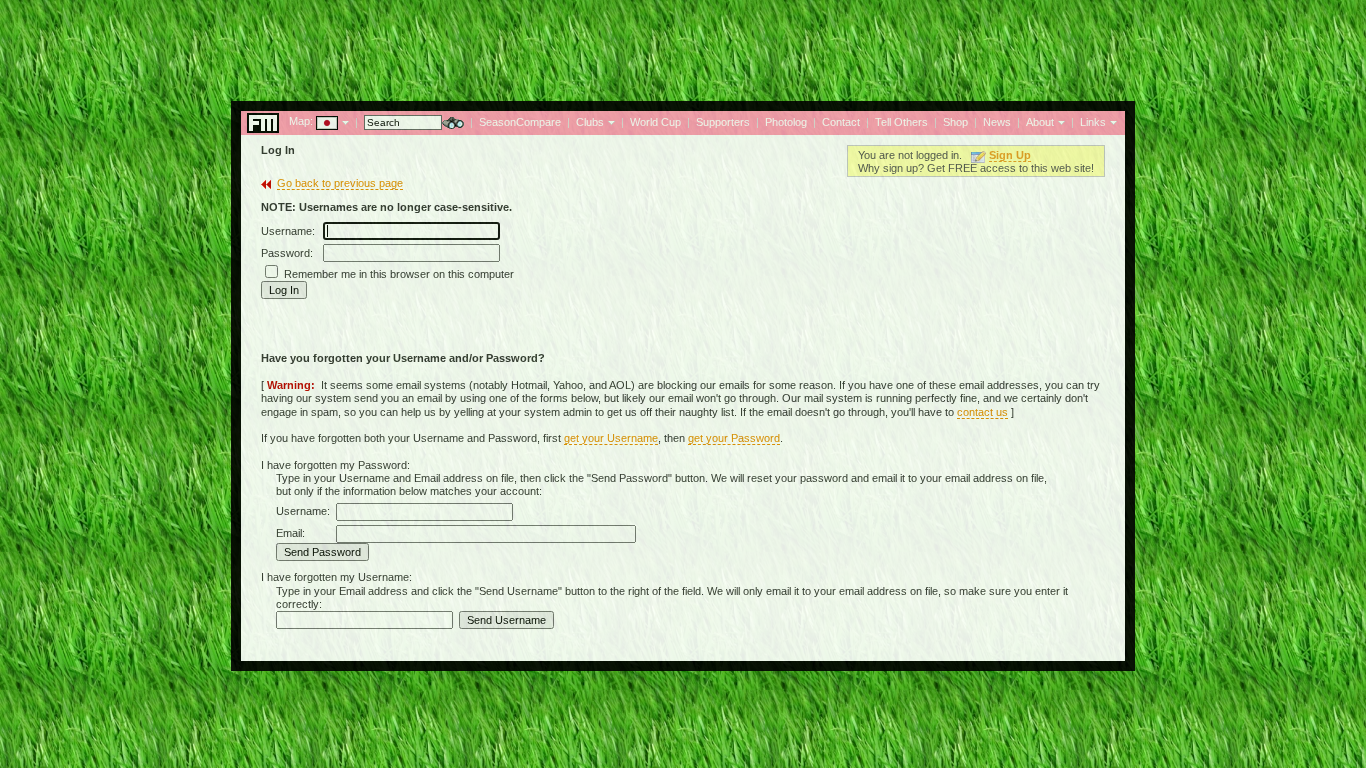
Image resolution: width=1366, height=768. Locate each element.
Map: (301, 121)
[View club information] (609, 121)
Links (1093, 122)
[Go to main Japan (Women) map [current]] (314, 121)
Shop (955, 122)
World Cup (655, 122)
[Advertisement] (683, 45)
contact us (982, 412)
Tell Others (901, 122)
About (1040, 122)
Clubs (590, 122)
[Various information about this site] (1059, 121)
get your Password (734, 438)
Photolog (786, 122)
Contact (841, 122)
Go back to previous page (340, 183)
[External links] (1111, 121)
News (997, 122)
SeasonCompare (520, 122)
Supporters (723, 122)
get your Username (611, 438)
